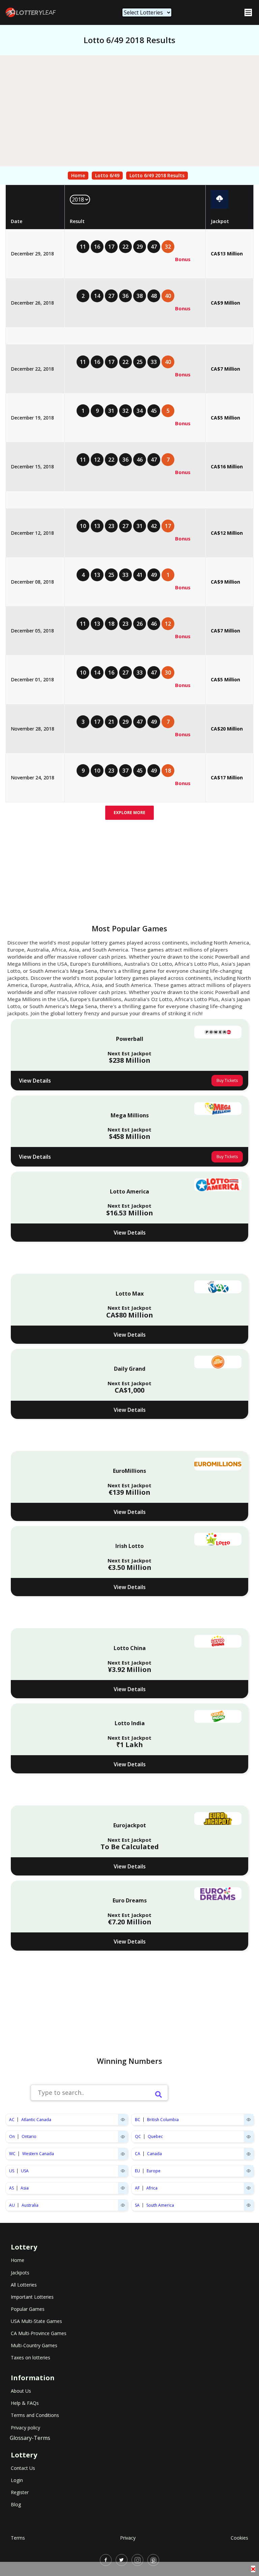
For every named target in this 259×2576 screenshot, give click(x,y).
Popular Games (28, 2309)
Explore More (129, 813)
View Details (35, 1081)
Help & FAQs (25, 2403)
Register (20, 2492)
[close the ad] (253, 2569)
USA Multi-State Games (36, 2321)
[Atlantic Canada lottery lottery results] (123, 2120)
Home (78, 175)
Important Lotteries (32, 2297)
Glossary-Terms (30, 2438)
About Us (21, 2391)
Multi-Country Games (34, 2345)
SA (137, 2205)
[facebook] (106, 2560)
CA (138, 2154)
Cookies (239, 2538)
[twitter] (122, 2560)
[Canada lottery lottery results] (249, 2154)
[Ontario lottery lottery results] (123, 2137)
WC (12, 2154)
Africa (152, 2188)
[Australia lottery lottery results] (123, 2205)
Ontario (29, 2136)
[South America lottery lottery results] (249, 2205)
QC (138, 2136)
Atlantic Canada (36, 2120)
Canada (154, 2154)
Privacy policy (25, 2428)
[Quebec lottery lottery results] (249, 2137)
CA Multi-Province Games (39, 2333)
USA (25, 2171)
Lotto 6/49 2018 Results (157, 175)
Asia (25, 2188)
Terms (18, 2538)
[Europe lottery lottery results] (249, 2171)
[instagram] (137, 2560)
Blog (16, 2504)
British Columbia (163, 2120)
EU (137, 2171)
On (12, 2136)
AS (11, 2188)
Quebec (155, 2136)
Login (17, 2480)
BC (138, 2120)
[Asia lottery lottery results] (123, 2188)
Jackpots (20, 2273)
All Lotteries (24, 2285)
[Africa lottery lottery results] (249, 2188)
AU (12, 2205)
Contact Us (23, 2468)
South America (160, 2205)
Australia (30, 2205)
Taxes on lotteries (31, 2357)
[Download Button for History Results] (220, 199)
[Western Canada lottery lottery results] (123, 2154)
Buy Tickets (227, 1080)
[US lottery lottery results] (123, 2171)
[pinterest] (153, 2560)
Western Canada (38, 2154)
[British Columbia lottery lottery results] (249, 2120)
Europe (154, 2171)
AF (137, 2188)
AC (12, 2120)
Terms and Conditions (35, 2415)
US (12, 2171)
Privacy (128, 2538)
